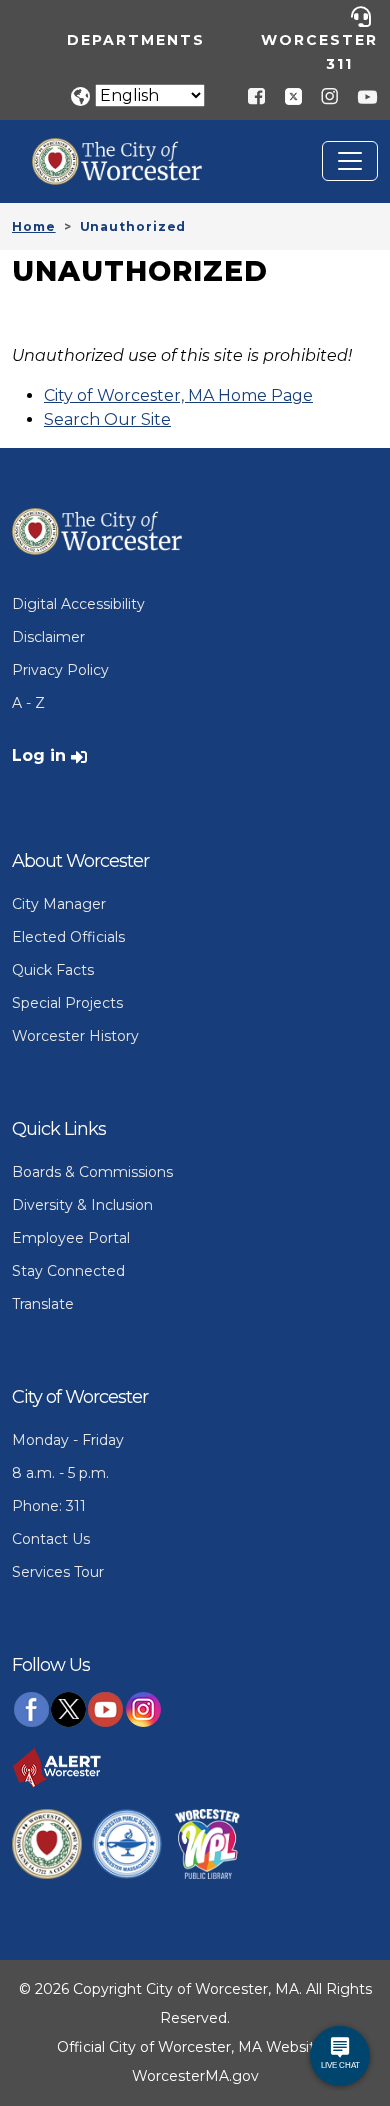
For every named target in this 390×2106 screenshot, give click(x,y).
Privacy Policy (60, 670)
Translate (43, 1304)
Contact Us (51, 1539)
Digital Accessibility (78, 604)
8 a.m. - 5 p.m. (60, 1473)
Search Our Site (107, 419)
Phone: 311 (49, 1506)
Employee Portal (71, 1238)
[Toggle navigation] (350, 161)
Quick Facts (53, 970)
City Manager (59, 904)
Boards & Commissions (92, 1172)
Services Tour (58, 1572)
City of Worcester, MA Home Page (178, 395)
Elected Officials (68, 937)
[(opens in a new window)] (286, 95)
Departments (136, 40)
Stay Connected (68, 1271)
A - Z (28, 703)
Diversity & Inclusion (82, 1205)
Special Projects (67, 1003)
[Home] (132, 153)
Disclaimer (48, 637)
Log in (39, 755)
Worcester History (75, 1036)
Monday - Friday (68, 1440)
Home (34, 226)
